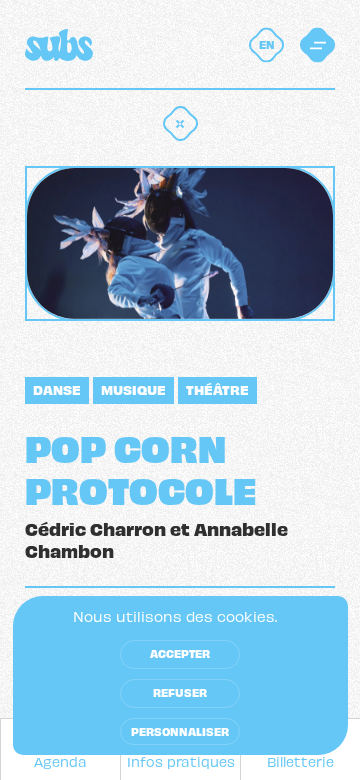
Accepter (180, 653)
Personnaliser (180, 731)
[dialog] (180, 675)
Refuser (180, 692)
